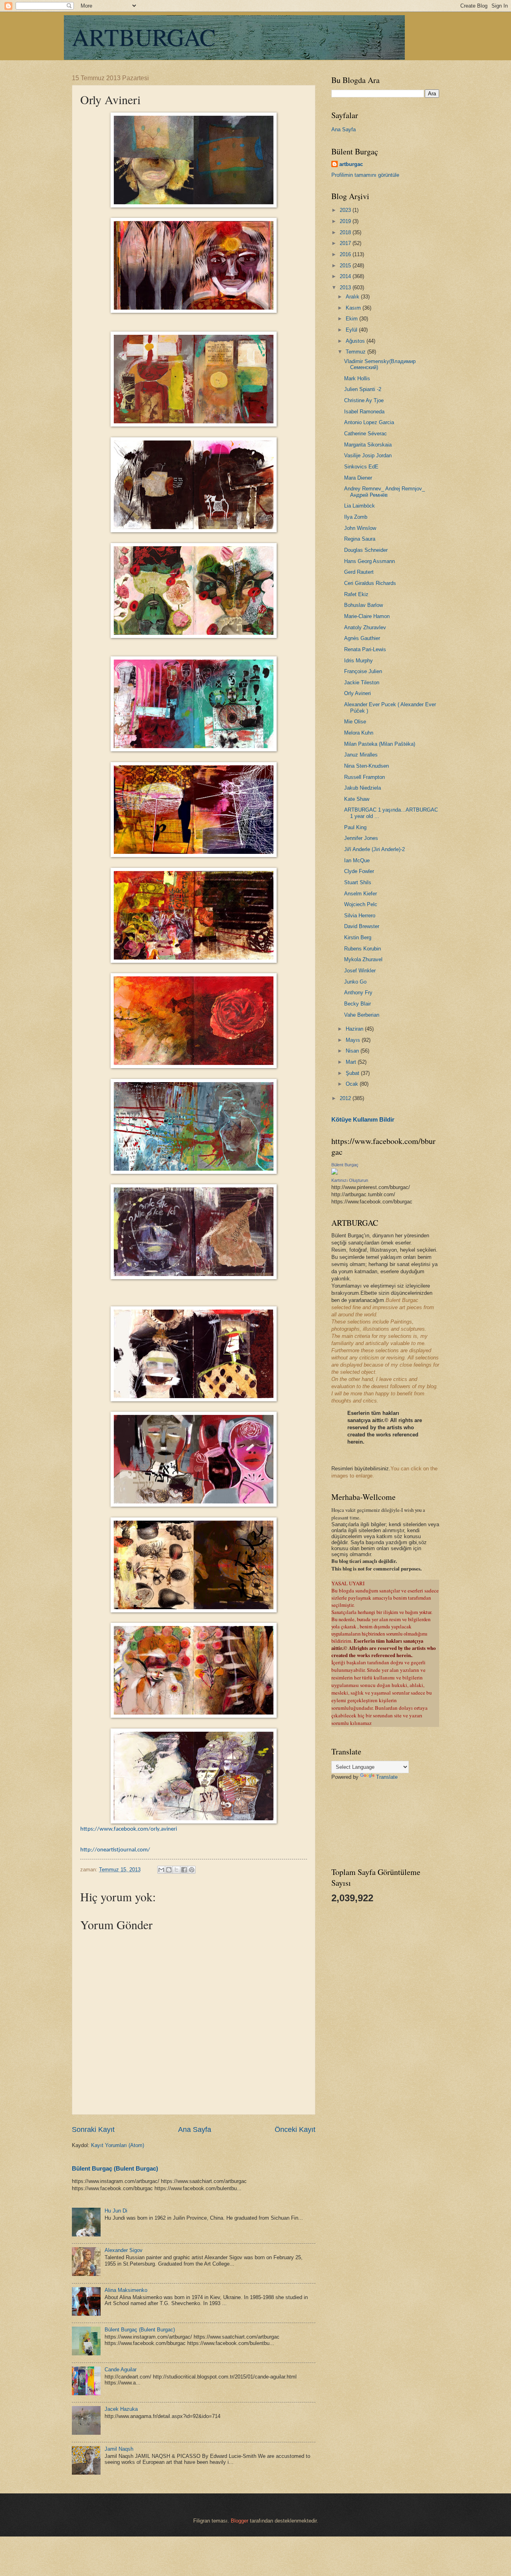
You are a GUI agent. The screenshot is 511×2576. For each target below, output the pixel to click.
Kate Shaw (357, 799)
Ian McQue (357, 860)
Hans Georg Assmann (369, 561)
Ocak (353, 1084)
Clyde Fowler (359, 871)
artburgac (351, 164)
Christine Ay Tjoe (364, 400)
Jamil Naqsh (119, 2449)
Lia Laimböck (359, 506)
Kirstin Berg (358, 937)
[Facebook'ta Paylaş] (184, 1870)
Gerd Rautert (359, 572)
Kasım (354, 308)
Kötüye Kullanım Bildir (363, 1119)
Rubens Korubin (362, 949)
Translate (387, 1777)
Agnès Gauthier (362, 638)
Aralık (353, 297)
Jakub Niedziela (362, 788)
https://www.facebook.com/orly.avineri (129, 1829)
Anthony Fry (358, 993)
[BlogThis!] (169, 1870)
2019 (346, 221)
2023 (346, 210)
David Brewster (362, 926)
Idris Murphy (358, 661)
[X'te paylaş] (176, 1870)
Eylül (352, 330)
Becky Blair (358, 1004)
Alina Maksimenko (126, 2290)
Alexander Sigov (124, 2250)
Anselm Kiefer (360, 894)
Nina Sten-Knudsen (366, 766)
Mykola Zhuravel (363, 959)
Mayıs (354, 1040)
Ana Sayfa (195, 2130)
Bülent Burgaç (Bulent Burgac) (115, 2168)
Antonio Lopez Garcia (369, 422)
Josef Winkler (360, 971)
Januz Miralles (361, 755)
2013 (346, 287)
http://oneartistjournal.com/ (115, 1850)
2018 (346, 232)
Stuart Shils (358, 882)
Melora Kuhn (359, 733)
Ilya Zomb (356, 517)
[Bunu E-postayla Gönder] (161, 1870)
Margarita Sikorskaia (368, 445)
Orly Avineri (358, 693)
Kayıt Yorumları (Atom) (118, 2145)
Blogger (240, 2521)
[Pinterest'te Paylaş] (192, 1870)
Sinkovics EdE (361, 467)
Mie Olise (355, 722)
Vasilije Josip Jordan (368, 455)
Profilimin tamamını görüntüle (365, 175)
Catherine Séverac (365, 434)
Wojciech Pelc (361, 904)
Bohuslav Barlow (363, 605)
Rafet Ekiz (356, 594)
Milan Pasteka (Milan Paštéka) (380, 744)
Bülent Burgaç (345, 1165)
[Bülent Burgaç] (335, 1173)
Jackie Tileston (362, 683)
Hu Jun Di (116, 2211)
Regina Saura (360, 539)
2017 (346, 243)
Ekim (353, 319)
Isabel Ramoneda (364, 412)
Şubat (353, 1073)
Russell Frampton (364, 777)
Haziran (355, 1029)
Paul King (355, 827)
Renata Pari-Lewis (365, 649)
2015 (346, 266)
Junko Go (355, 982)
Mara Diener (358, 478)
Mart (352, 1062)
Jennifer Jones (361, 838)
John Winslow (360, 528)
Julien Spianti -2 (363, 389)
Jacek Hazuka (121, 2409)
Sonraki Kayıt (93, 2130)
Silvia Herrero (360, 916)
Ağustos (356, 341)
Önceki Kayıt (295, 2130)
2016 (346, 254)
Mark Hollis (357, 378)
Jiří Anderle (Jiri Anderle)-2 (374, 849)
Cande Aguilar (121, 2370)
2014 (346, 276)
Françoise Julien (363, 671)
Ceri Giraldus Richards (370, 583)
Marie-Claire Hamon (367, 616)
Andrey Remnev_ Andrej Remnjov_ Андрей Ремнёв (384, 492)
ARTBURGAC (144, 37)
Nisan (353, 1051)
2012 (346, 1098)
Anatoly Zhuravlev (365, 627)
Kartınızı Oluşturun (350, 1180)
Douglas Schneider (366, 550)
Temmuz (357, 352)
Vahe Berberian (362, 1015)
